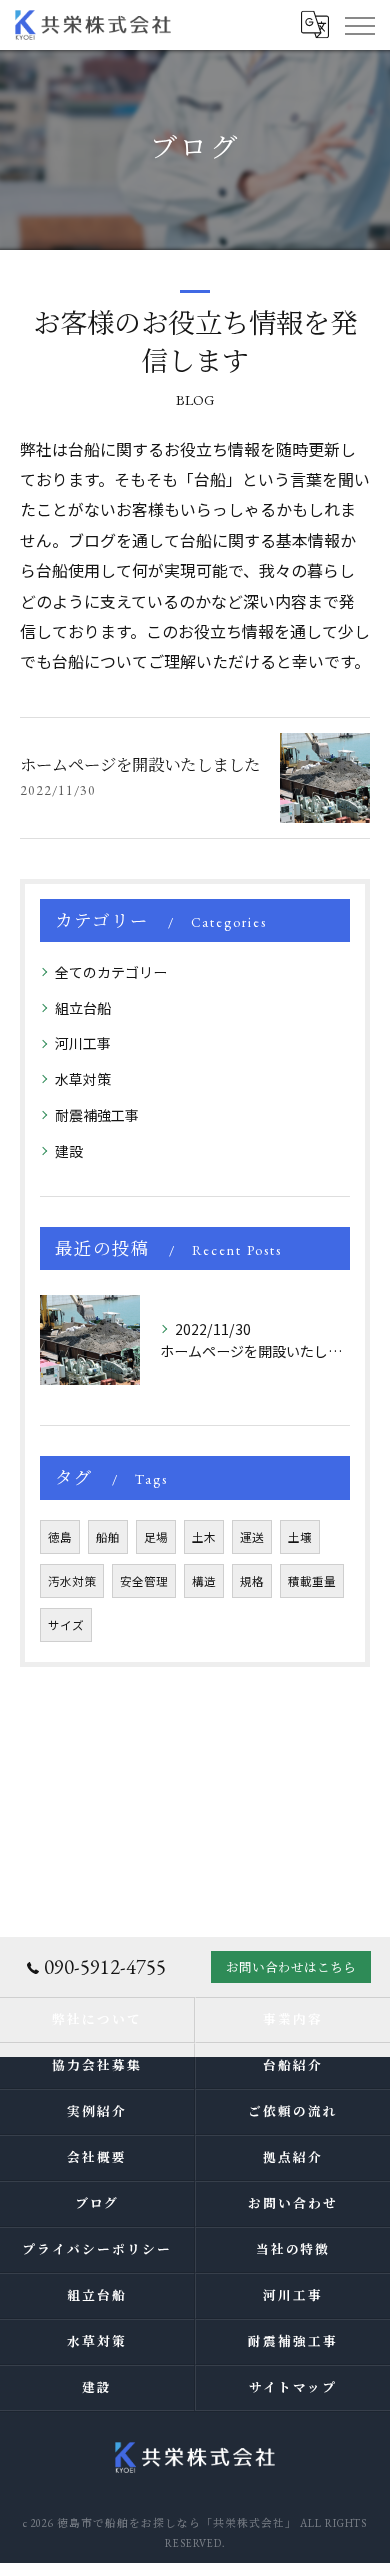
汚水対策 (72, 1581)
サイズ (66, 1625)
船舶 (108, 1537)
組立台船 (83, 1008)
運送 (252, 1537)
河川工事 (83, 1043)
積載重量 (312, 1581)
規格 (252, 1581)
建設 (69, 1151)
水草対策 (83, 1079)
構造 (204, 1581)
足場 (156, 1537)
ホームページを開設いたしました (140, 765)
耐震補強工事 (97, 1115)
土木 (204, 1537)
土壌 (300, 1537)
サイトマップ (293, 2387)
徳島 (60, 1537)
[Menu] (359, 25)
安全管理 (144, 1581)
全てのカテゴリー (111, 972)
